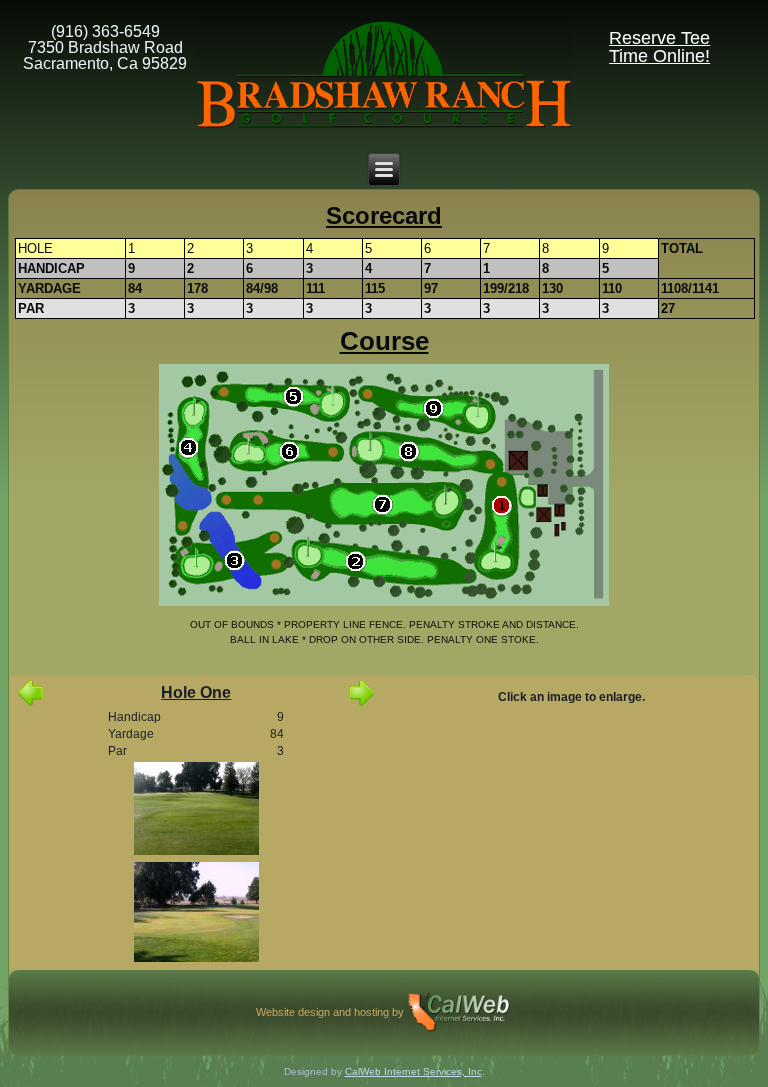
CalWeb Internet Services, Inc (413, 1071)
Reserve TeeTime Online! (659, 47)
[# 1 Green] (196, 913)
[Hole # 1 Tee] (196, 810)
